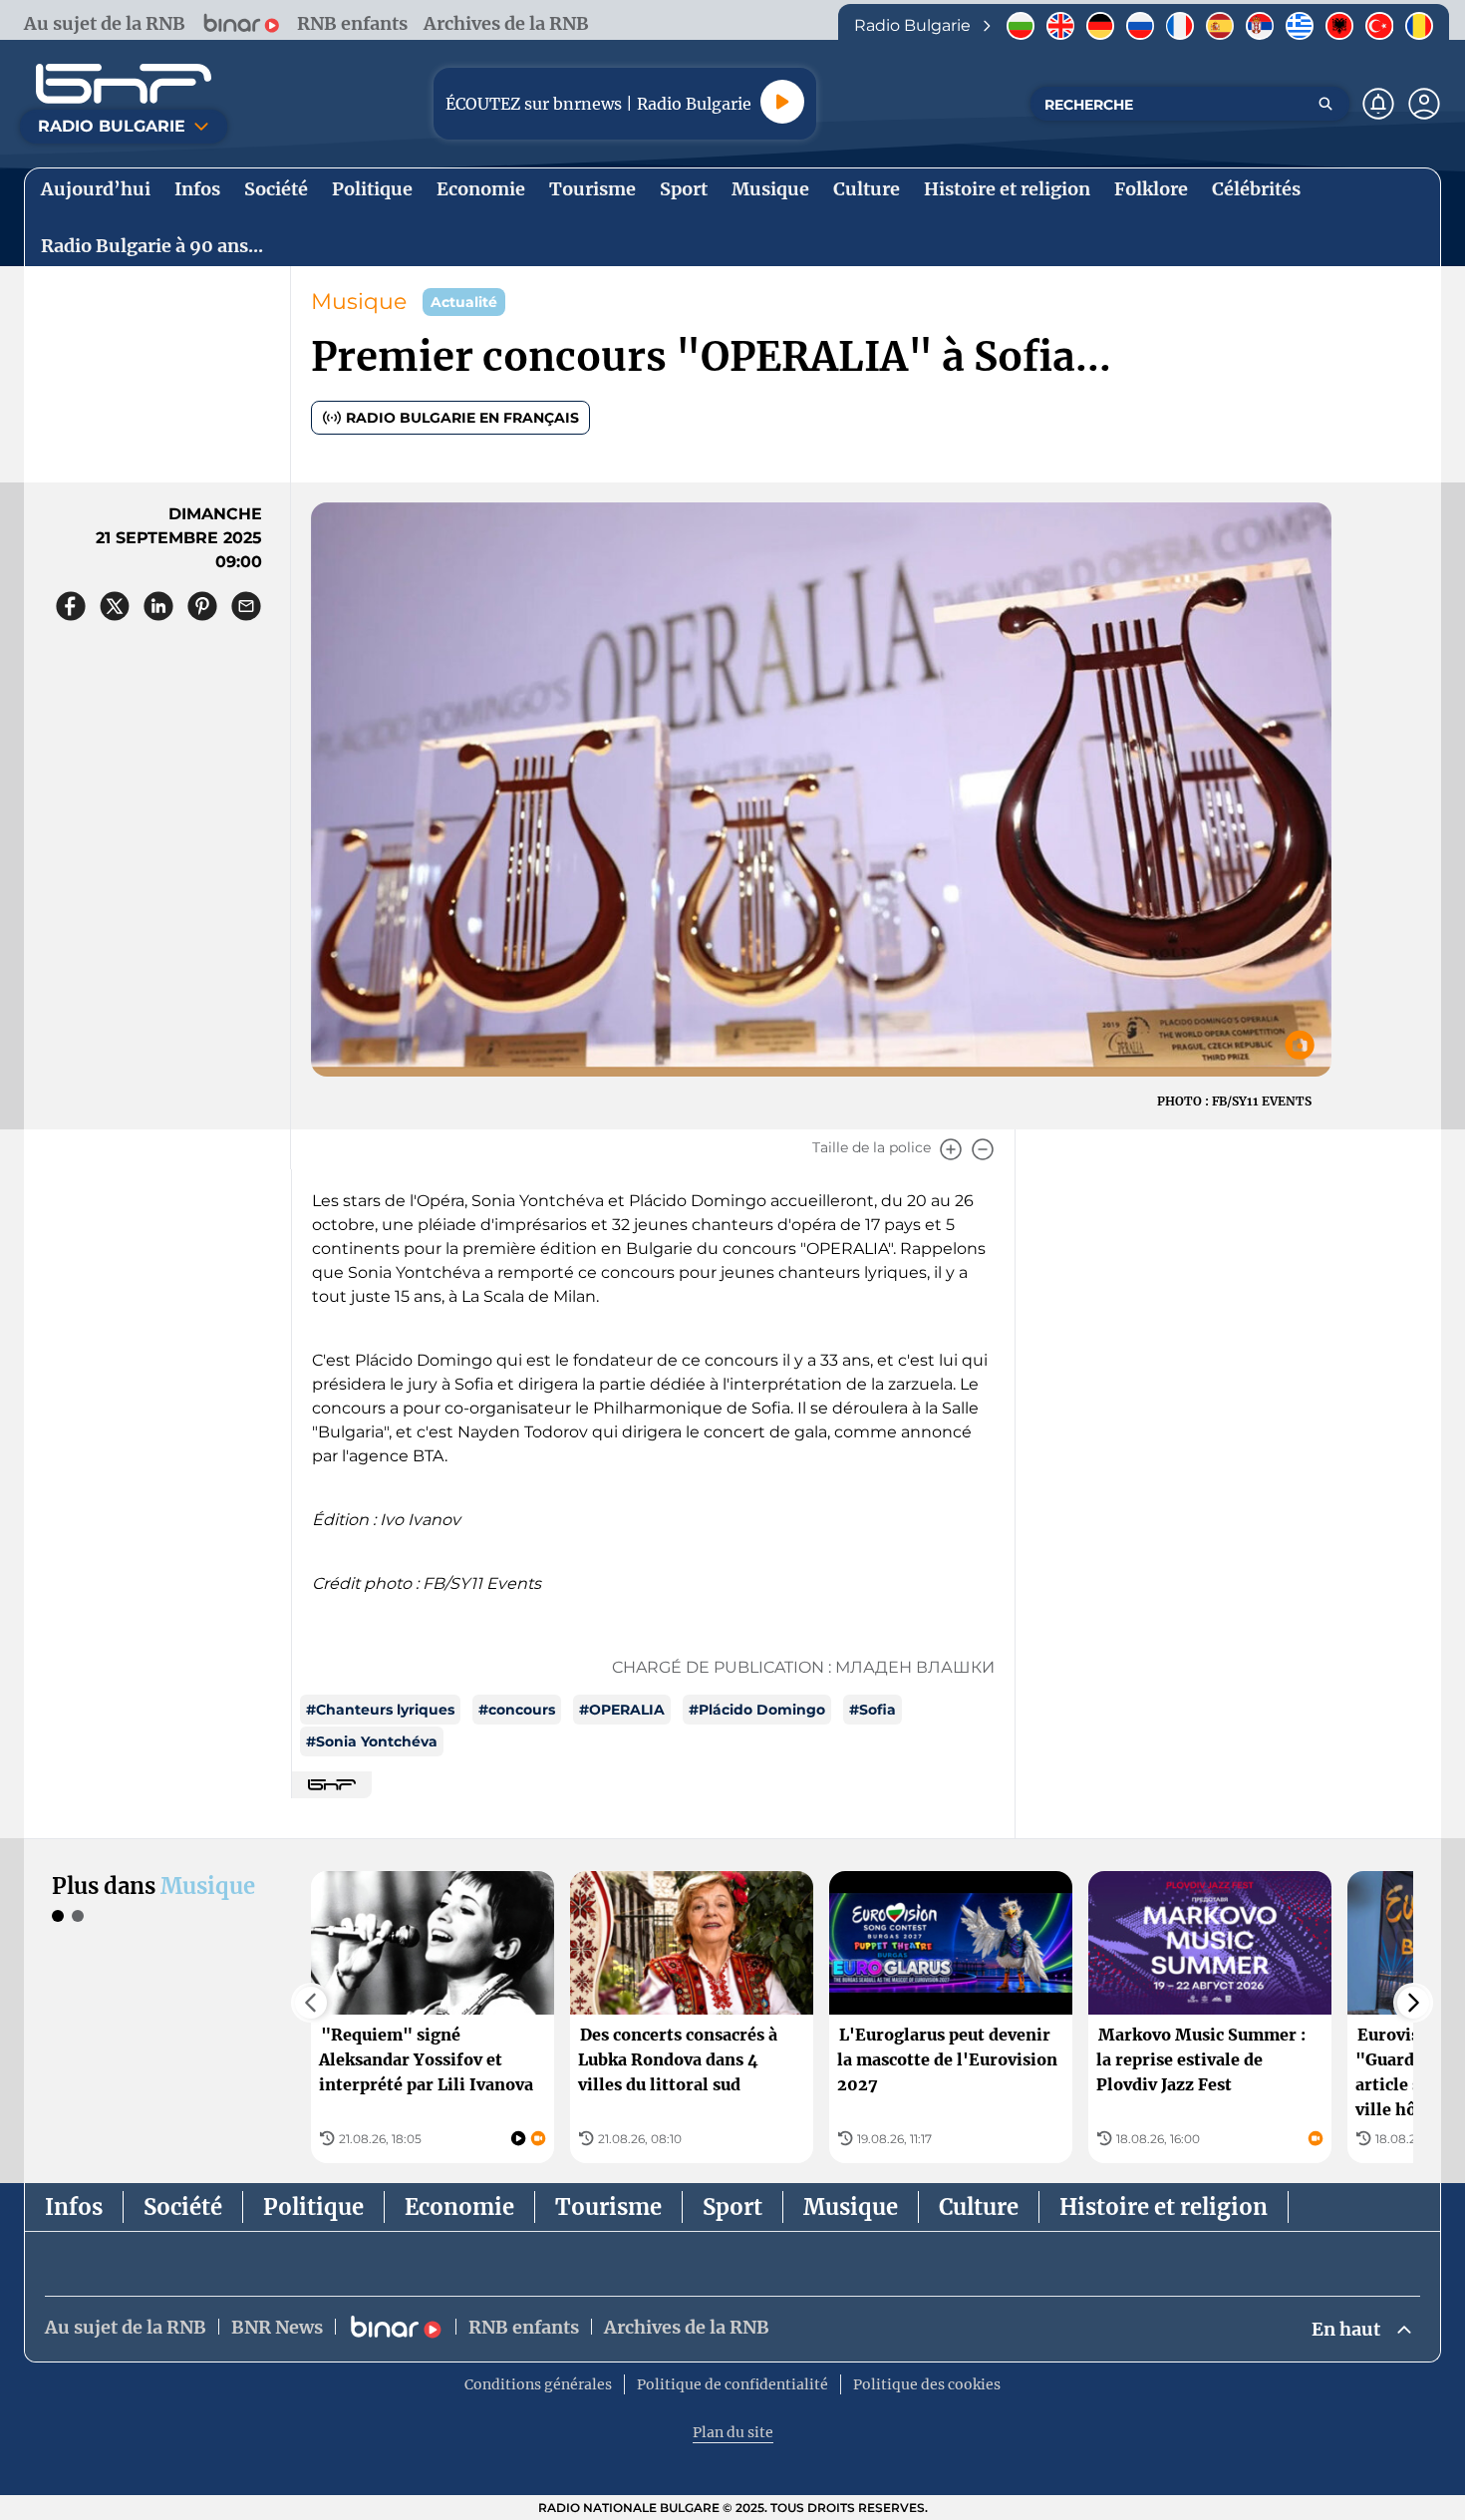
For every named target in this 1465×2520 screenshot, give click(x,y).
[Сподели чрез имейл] (246, 606)
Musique (359, 302)
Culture (979, 2207)
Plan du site (733, 2432)
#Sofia (873, 1710)
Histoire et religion (1164, 2207)
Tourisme (608, 2207)
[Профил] (1424, 104)
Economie (459, 2207)
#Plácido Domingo (757, 1710)
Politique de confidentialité (732, 2384)
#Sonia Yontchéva (372, 1741)
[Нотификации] (1378, 104)
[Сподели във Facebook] (71, 606)
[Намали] (983, 1149)
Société (183, 2207)
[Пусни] (782, 102)
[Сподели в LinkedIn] (158, 606)
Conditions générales (538, 2384)
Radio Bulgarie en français (462, 418)
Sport (732, 2207)
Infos (74, 2207)
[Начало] (124, 84)
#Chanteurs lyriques (380, 1710)
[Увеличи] (951, 1149)
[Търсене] (1325, 104)
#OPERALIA (622, 1710)
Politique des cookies (927, 2384)
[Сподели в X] (115, 606)
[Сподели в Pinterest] (202, 606)
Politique (313, 2207)
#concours (517, 1710)
